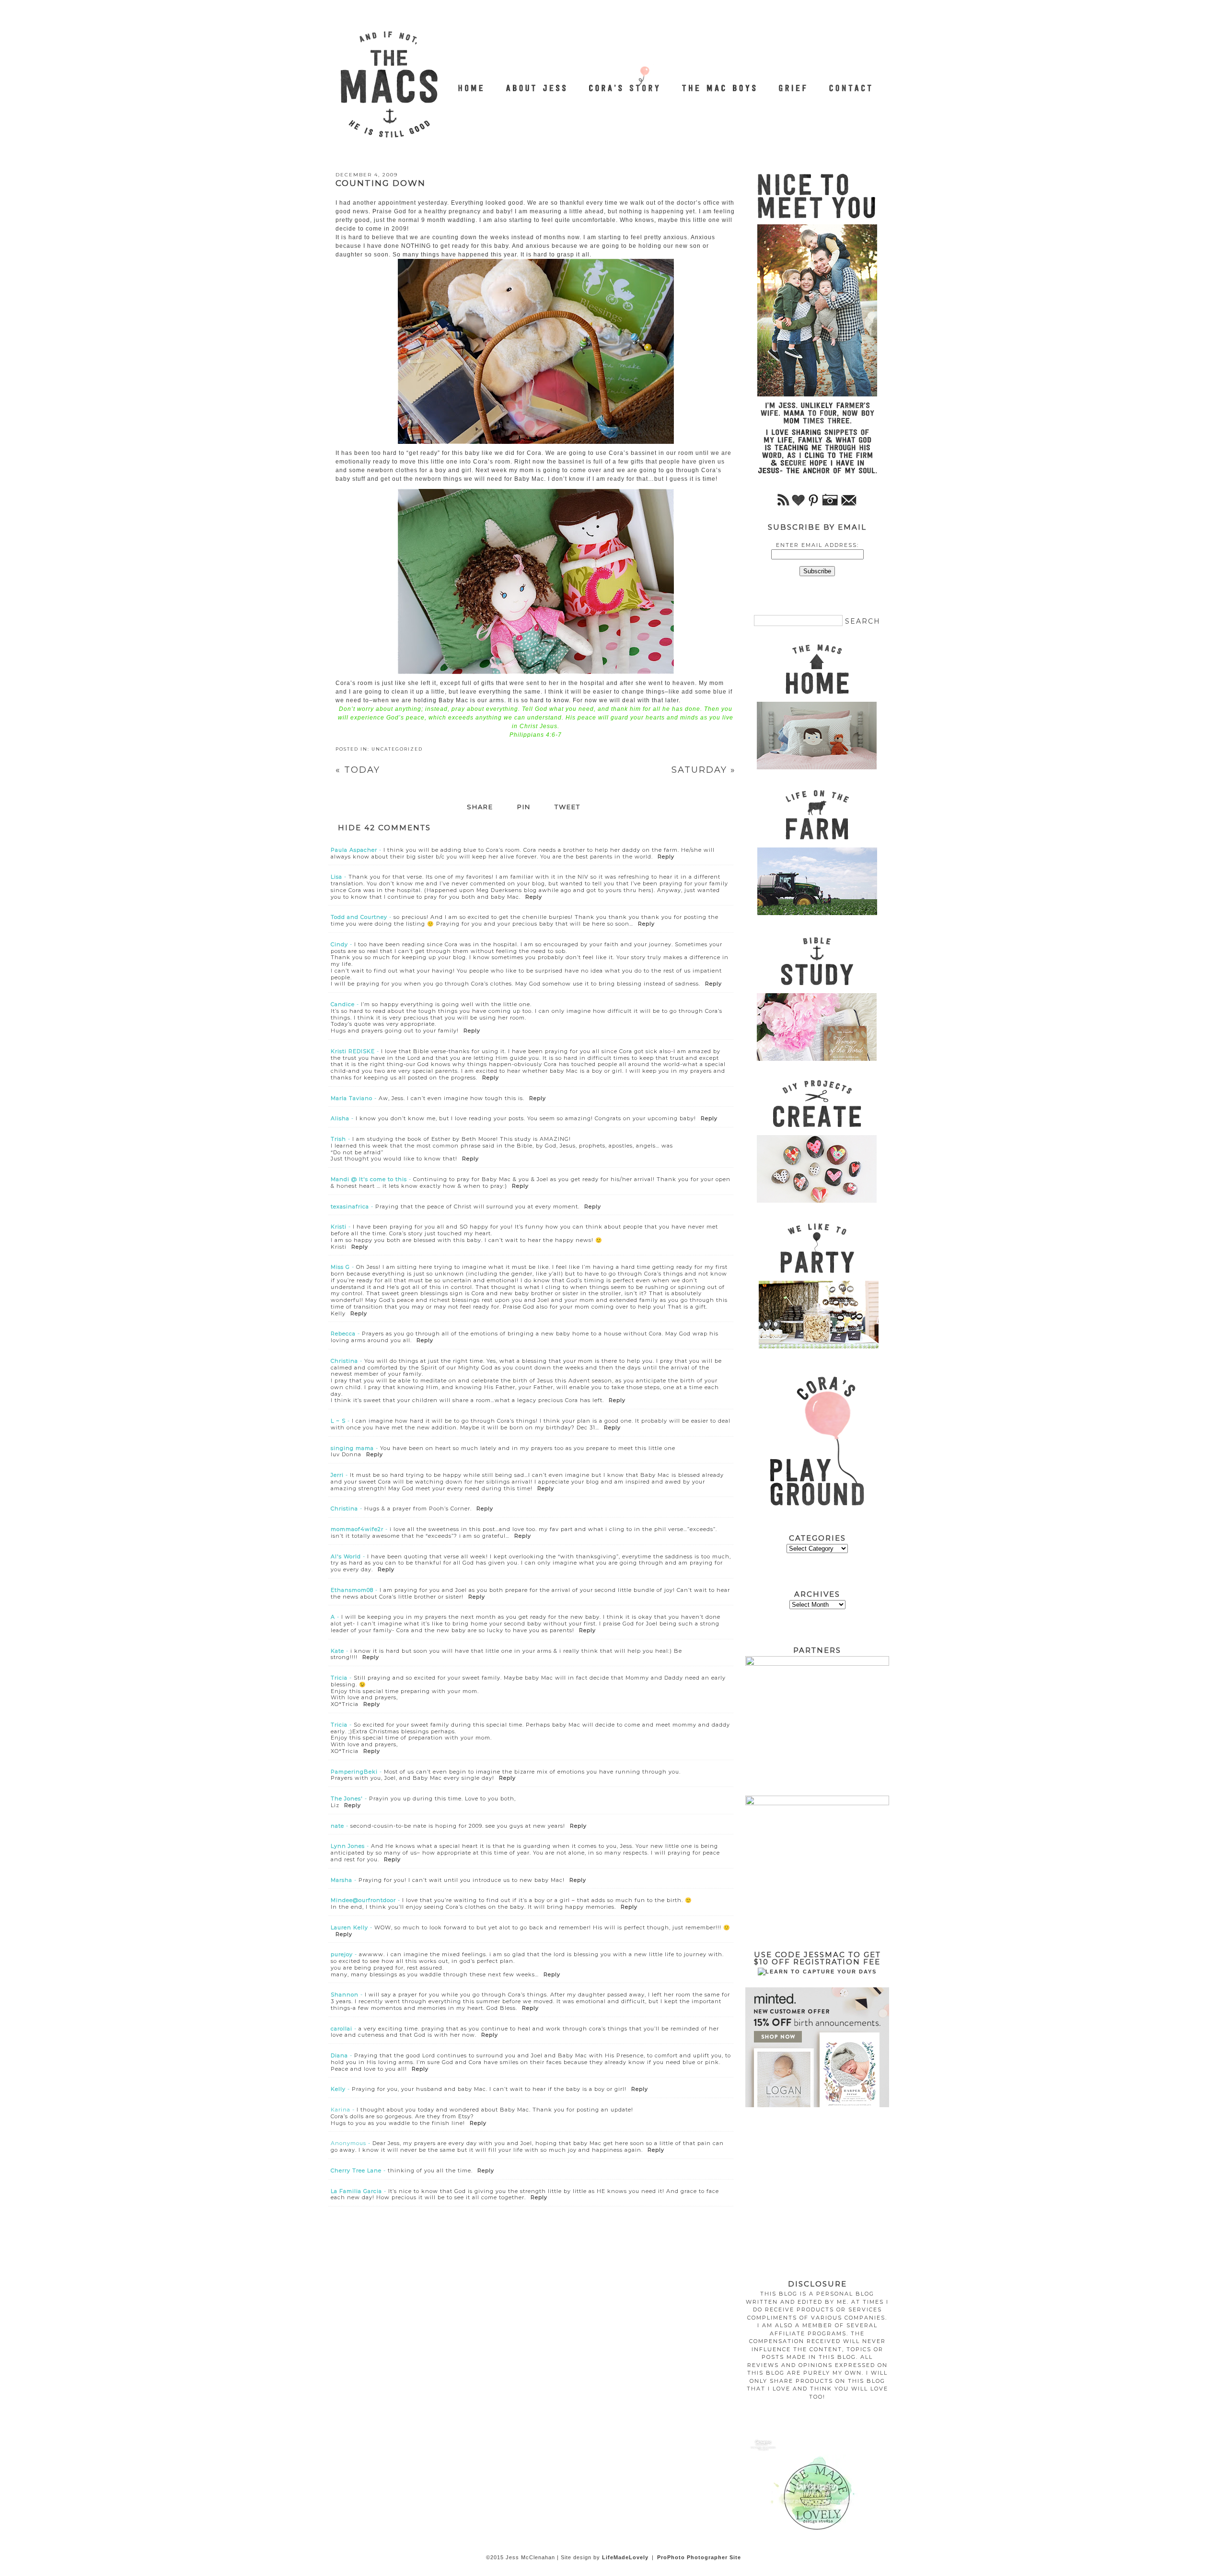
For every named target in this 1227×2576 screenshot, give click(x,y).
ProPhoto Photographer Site (699, 2557)
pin (524, 807)
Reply (666, 857)
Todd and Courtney (359, 917)
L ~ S (338, 1421)
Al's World (346, 1556)
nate (337, 1826)
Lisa (336, 877)
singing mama (352, 1448)
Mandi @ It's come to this (369, 1179)
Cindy (339, 944)
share (480, 807)
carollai (341, 2029)
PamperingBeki (354, 1772)
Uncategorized (397, 749)
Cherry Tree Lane (356, 2170)
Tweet (567, 807)
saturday (704, 770)
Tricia (339, 1678)
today (358, 770)
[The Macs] (472, 83)
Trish (338, 1139)
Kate (337, 1651)
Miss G (340, 1267)
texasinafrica (350, 1207)
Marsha (341, 1880)
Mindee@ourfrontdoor (363, 1900)
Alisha (340, 1118)
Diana (339, 2055)
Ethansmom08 (352, 1590)
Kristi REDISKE (353, 1051)
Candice (343, 1004)
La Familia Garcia (356, 2191)
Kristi (339, 1227)
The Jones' (347, 1799)
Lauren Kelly (349, 1927)
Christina (344, 1361)
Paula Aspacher (354, 850)
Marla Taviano (352, 1098)
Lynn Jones (348, 1846)
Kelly (338, 2089)
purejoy (342, 1954)
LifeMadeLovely (625, 2557)
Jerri (337, 1475)
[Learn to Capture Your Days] (817, 1972)
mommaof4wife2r (357, 1529)
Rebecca (343, 1334)
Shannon (345, 1995)
